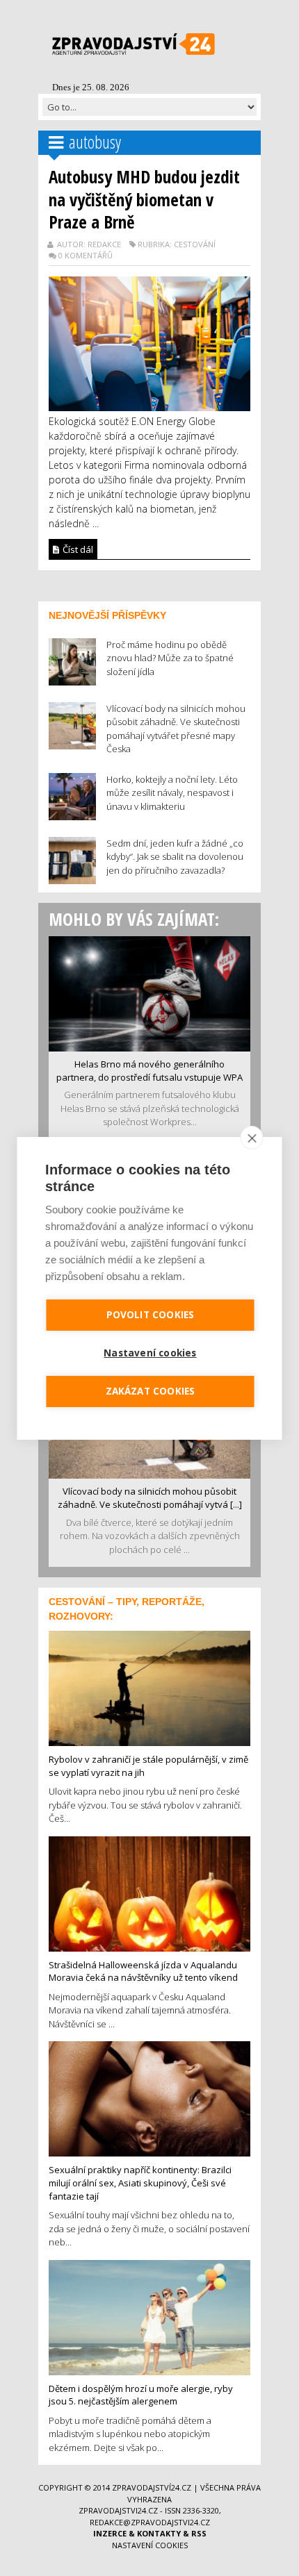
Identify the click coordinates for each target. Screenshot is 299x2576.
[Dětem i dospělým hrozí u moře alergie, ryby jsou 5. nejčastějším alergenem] (149, 2316)
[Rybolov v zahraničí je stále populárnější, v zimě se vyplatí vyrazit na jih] (149, 1687)
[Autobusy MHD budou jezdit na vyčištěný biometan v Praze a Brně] (149, 342)
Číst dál (77, 549)
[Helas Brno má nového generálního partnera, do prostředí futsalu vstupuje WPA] (149, 992)
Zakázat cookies (151, 1391)
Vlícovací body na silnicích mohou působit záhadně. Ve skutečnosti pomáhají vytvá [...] (150, 1498)
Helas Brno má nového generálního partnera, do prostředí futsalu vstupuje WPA (149, 1071)
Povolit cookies (151, 1315)
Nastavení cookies (150, 2545)
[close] (252, 1138)
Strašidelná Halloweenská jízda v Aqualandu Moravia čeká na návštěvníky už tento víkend (143, 1971)
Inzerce (110, 2533)
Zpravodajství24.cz (152, 2487)
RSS (199, 2533)
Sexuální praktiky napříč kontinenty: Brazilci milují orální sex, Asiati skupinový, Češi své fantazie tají (140, 2183)
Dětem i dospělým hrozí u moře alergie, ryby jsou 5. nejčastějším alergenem (141, 2395)
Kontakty (159, 2533)
